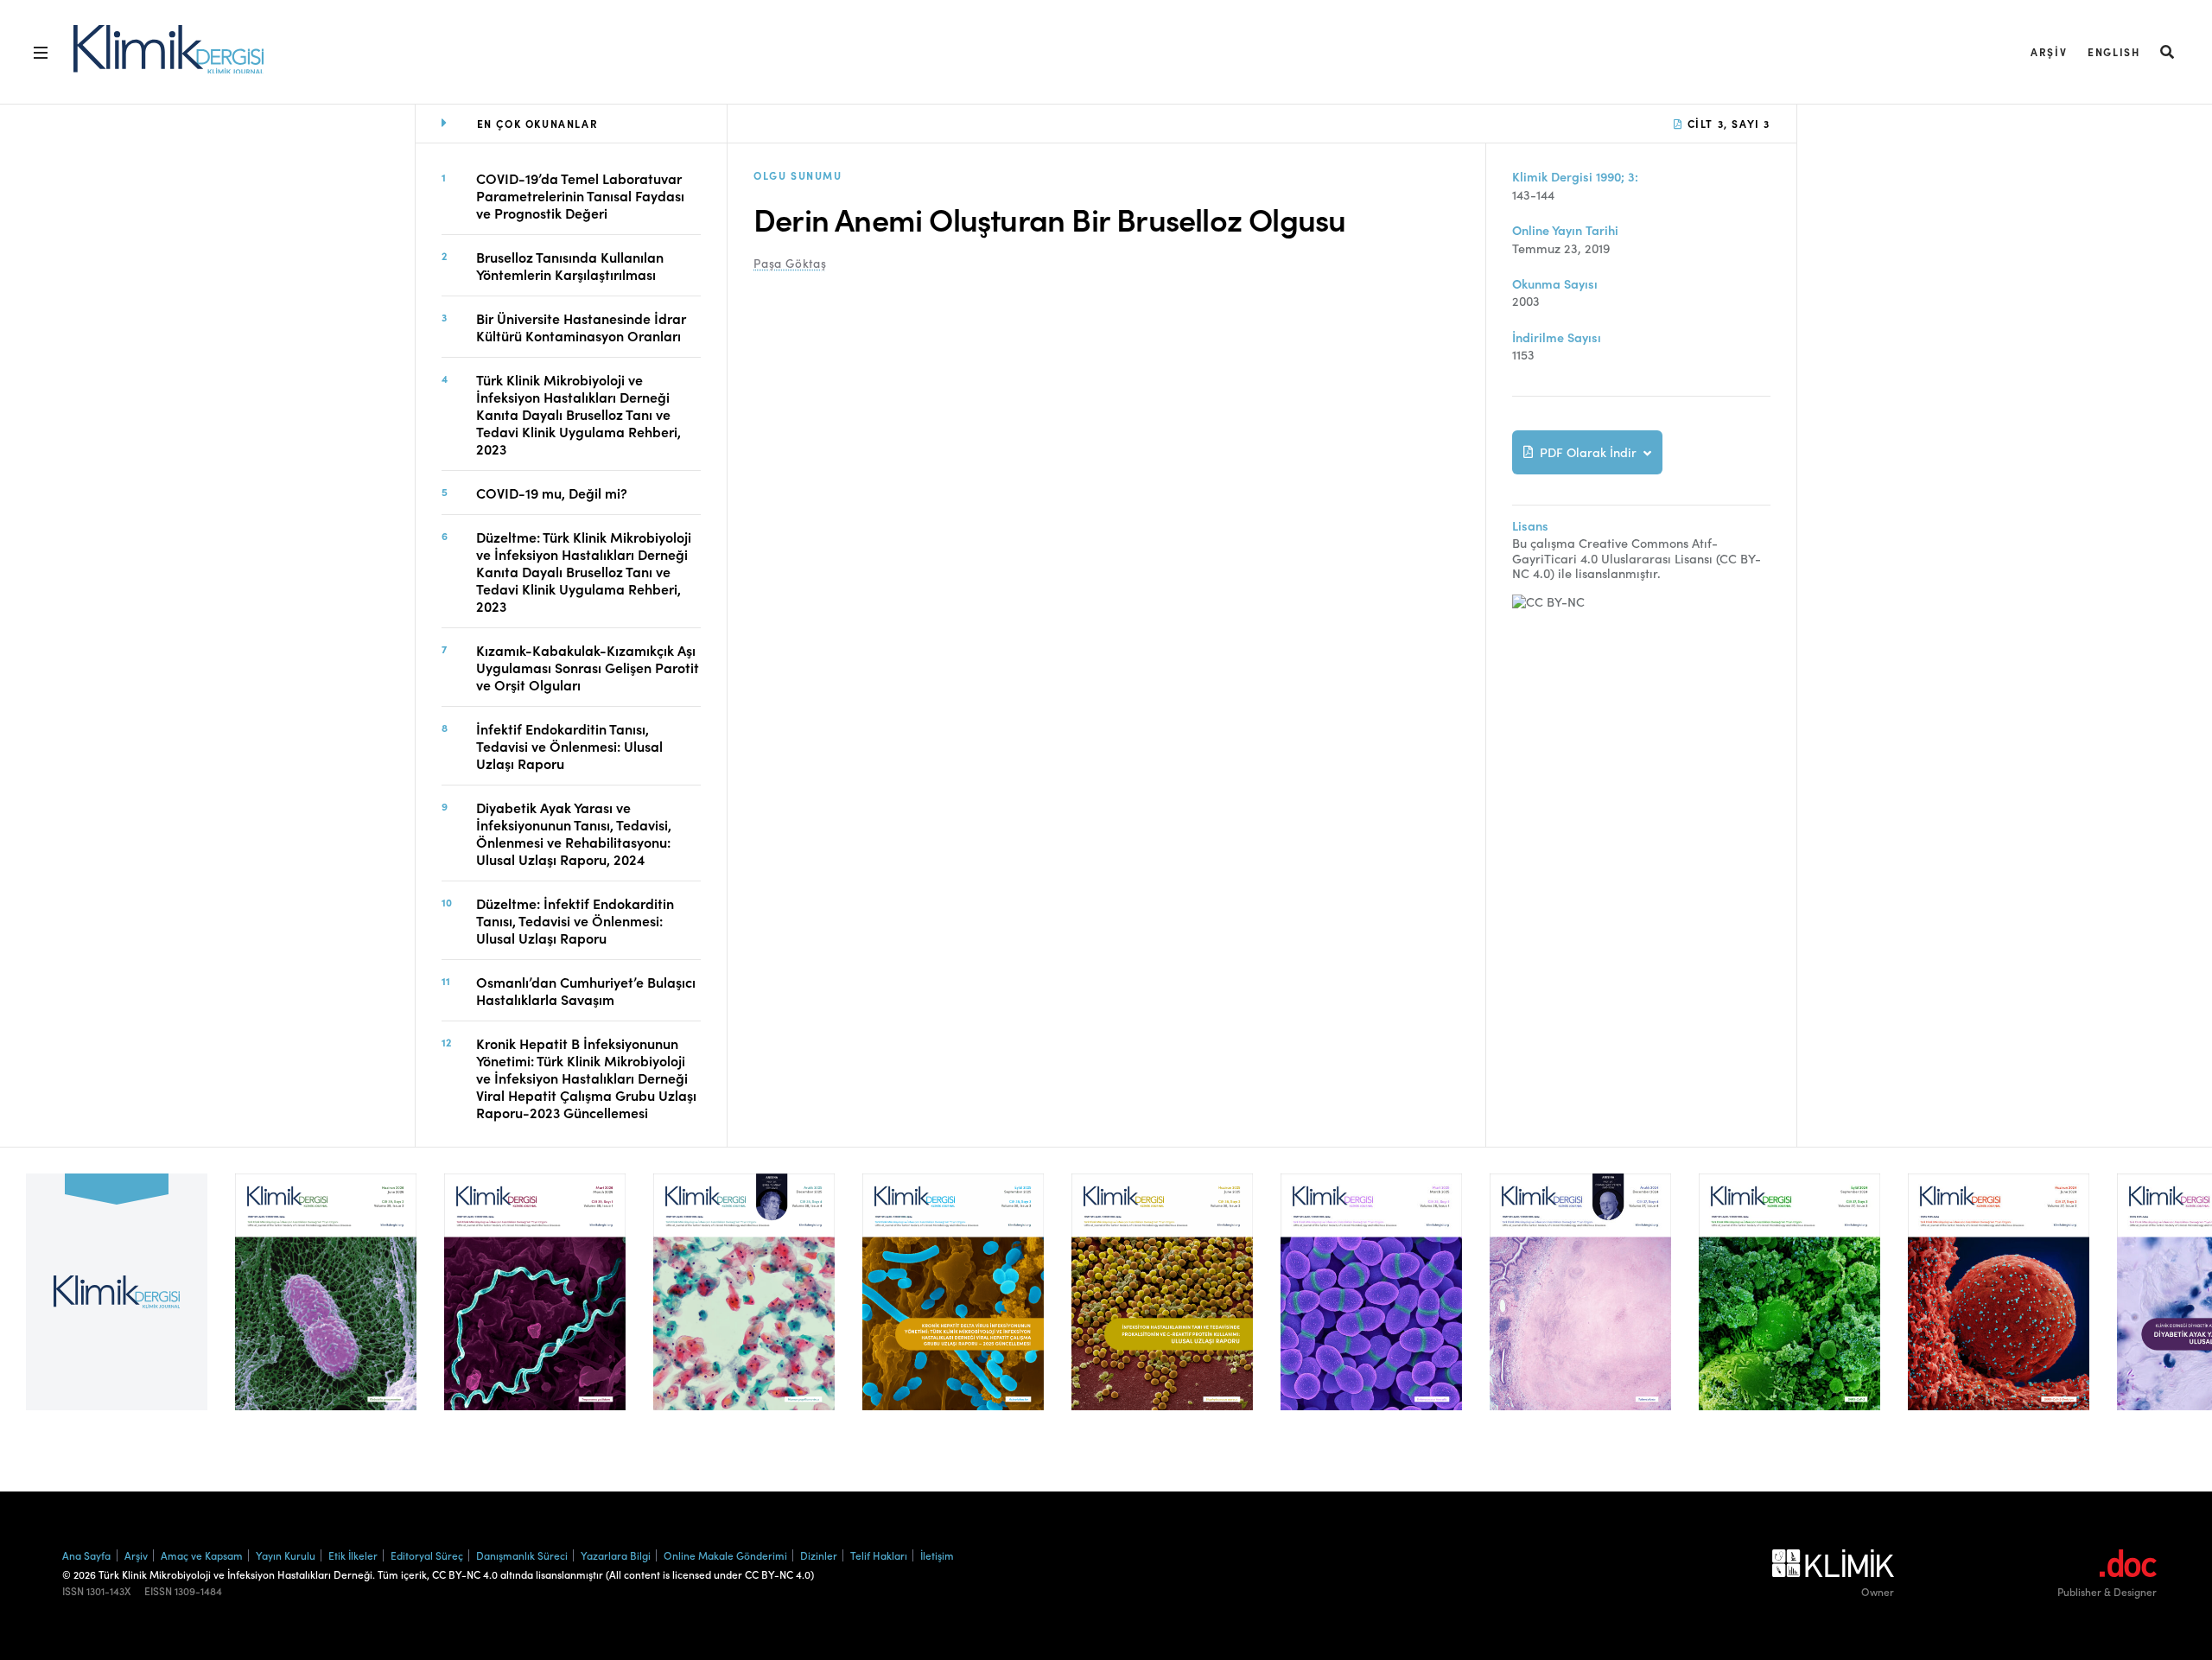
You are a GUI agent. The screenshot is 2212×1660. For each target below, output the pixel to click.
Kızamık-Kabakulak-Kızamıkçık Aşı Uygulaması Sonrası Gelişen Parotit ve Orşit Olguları (588, 667)
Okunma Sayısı (1555, 284)
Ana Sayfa (86, 1555)
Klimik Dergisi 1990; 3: (1575, 177)
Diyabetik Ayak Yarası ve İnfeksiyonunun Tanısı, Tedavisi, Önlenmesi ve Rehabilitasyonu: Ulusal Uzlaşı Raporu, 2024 (574, 833)
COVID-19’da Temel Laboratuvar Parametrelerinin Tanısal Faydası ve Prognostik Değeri (580, 195)
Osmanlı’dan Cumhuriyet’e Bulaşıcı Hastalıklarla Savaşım (586, 990)
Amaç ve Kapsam (202, 1555)
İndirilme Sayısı (1557, 337)
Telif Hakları (879, 1555)
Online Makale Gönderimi (725, 1555)
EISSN (158, 1591)
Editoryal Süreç (427, 1555)
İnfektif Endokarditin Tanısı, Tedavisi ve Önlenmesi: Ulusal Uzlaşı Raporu (569, 746)
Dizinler (819, 1555)
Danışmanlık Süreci (522, 1555)
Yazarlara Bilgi (616, 1555)
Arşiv (2049, 51)
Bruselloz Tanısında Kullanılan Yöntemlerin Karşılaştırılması (570, 265)
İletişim (937, 1555)
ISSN (73, 1591)
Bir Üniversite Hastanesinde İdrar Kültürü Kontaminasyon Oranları (581, 327)
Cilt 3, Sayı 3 (1727, 123)
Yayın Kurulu (286, 1555)
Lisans (1530, 526)
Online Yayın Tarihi (1565, 230)
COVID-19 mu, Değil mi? (552, 493)
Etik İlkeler (353, 1555)
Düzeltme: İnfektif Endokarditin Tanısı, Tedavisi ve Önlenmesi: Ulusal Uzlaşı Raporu (575, 920)
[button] (2168, 51)
